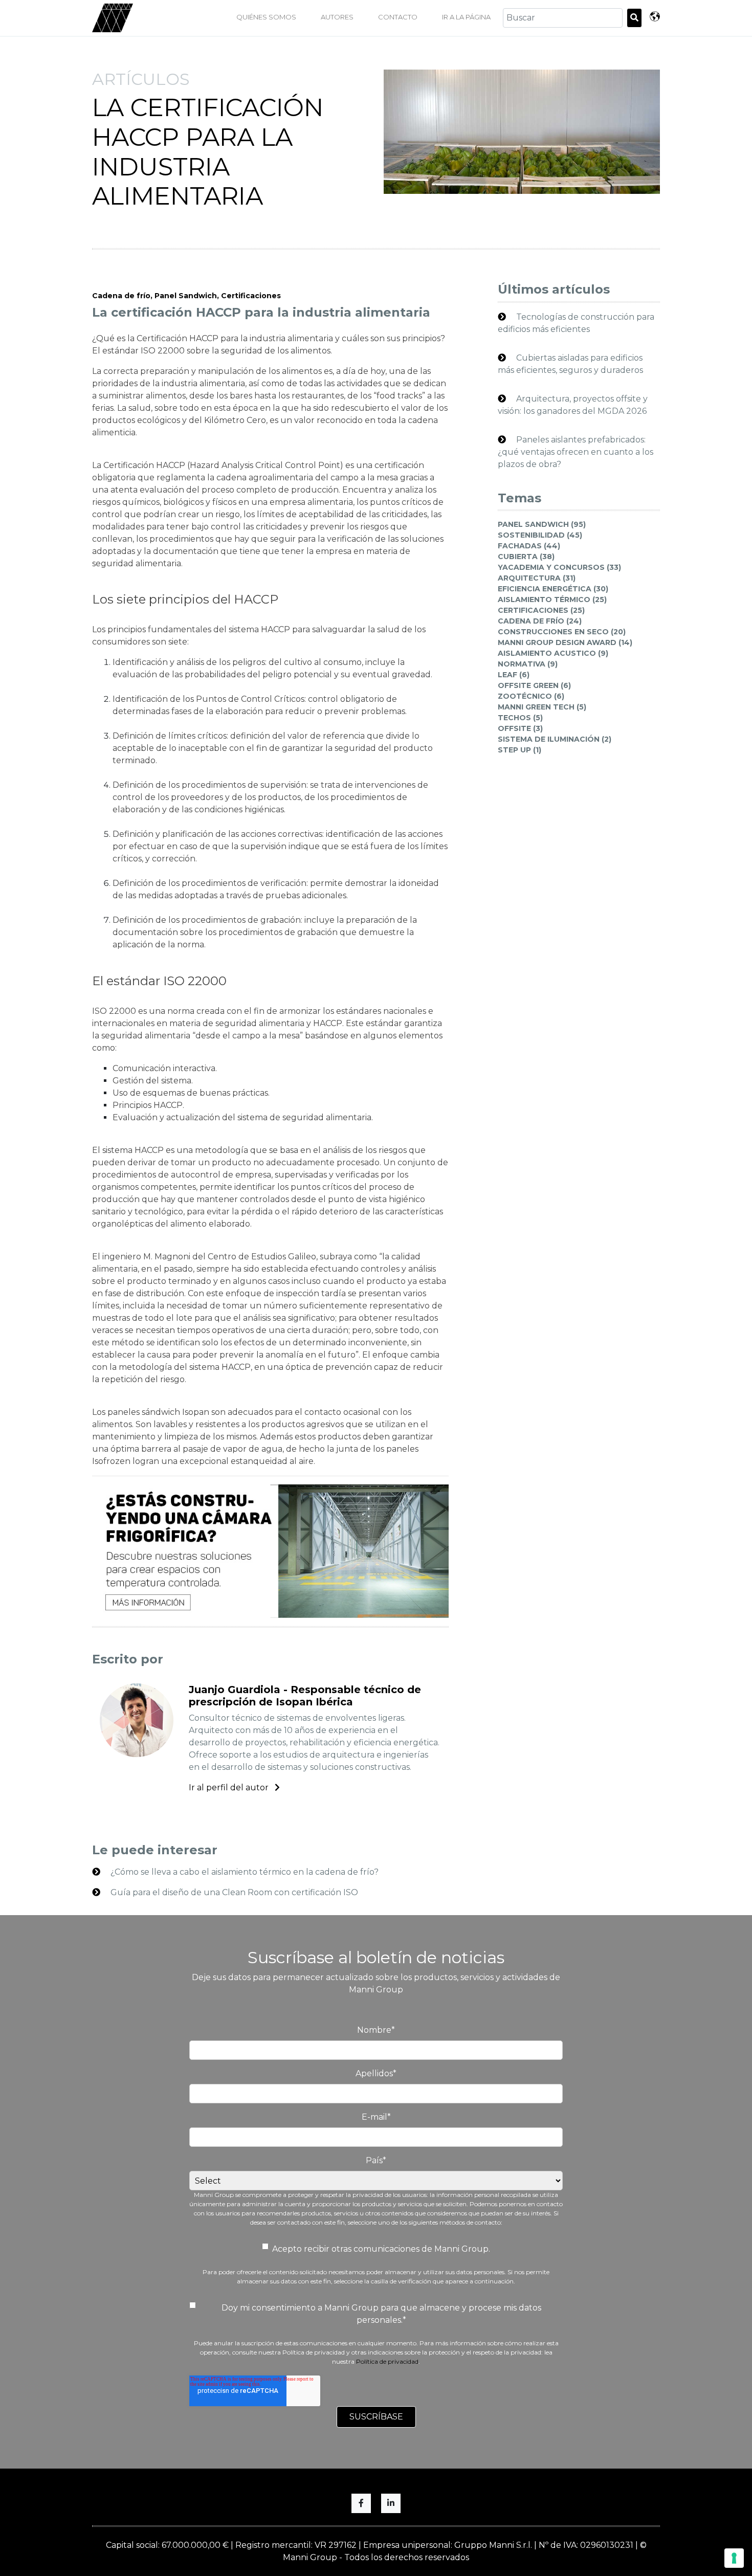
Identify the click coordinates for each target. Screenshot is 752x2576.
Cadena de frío (121, 296)
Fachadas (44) (529, 546)
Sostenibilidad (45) (540, 535)
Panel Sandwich (186, 296)
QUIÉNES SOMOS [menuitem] (266, 17)
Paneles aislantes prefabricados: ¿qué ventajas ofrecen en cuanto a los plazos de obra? (576, 452)
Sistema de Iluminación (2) (555, 739)
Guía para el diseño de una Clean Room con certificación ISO (233, 1892)
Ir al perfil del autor (230, 1787)
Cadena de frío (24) (540, 621)
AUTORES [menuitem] (337, 17)
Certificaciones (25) (541, 610)
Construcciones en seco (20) (562, 632)
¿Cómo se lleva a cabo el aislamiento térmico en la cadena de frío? (244, 1872)
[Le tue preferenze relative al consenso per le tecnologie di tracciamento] (734, 2558)
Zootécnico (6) (531, 696)
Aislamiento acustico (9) (553, 653)
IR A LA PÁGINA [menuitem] (466, 17)
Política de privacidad (387, 2361)
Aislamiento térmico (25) (552, 599)
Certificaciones (251, 296)
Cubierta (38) (526, 557)
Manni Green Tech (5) (542, 707)
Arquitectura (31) (537, 578)
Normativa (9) (528, 664)
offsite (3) (520, 728)
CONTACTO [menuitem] (398, 17)
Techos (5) (520, 718)
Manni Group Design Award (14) (565, 642)
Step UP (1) (519, 750)
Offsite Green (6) (534, 685)
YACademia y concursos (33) (559, 567)
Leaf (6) (514, 675)
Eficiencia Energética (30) (553, 589)
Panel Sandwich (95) (542, 524)
